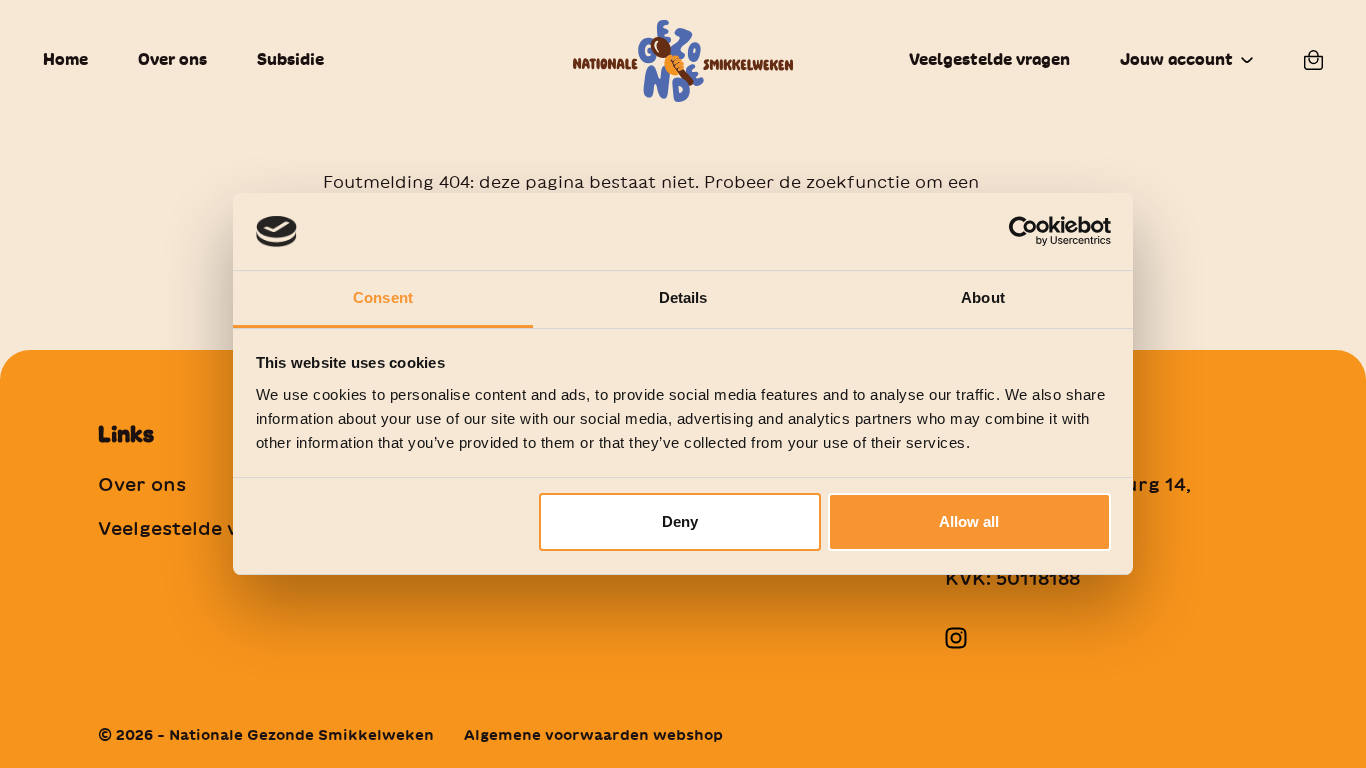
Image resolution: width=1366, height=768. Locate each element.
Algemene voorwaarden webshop (593, 735)
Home (65, 59)
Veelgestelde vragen (989, 59)
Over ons (172, 59)
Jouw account (1176, 59)
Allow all (969, 521)
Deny (680, 521)
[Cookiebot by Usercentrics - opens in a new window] (1023, 231)
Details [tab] (683, 297)
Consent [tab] (383, 297)
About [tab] (983, 297)
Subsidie (290, 59)
